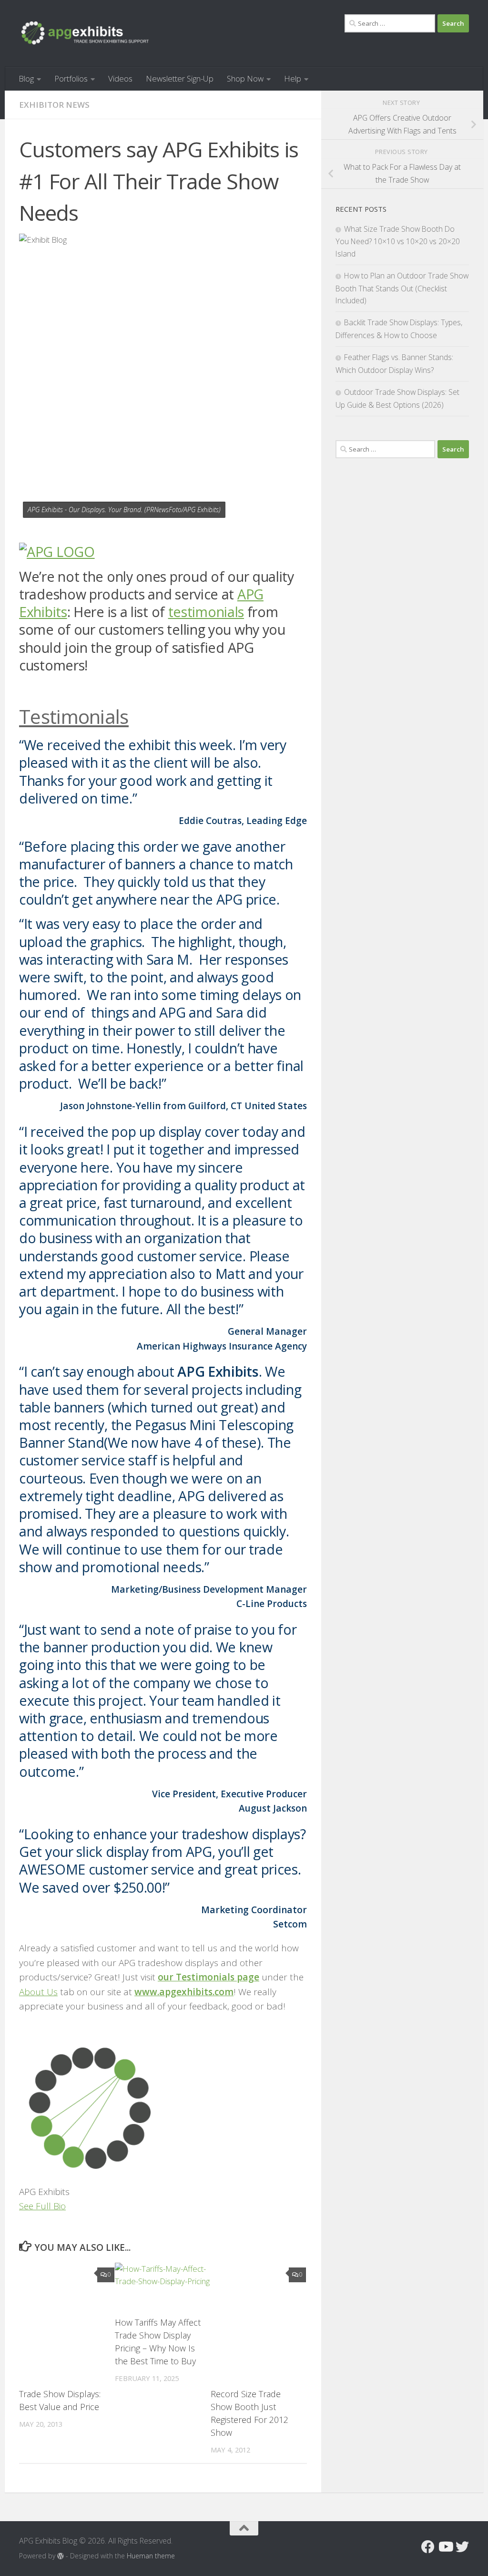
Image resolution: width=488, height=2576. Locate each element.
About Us (38, 1992)
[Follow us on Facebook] (428, 2547)
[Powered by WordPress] (61, 2556)
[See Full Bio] (72, 2206)
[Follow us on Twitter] (462, 2547)
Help (293, 78)
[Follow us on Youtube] (445, 2547)
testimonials (206, 612)
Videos (120, 78)
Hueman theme (151, 2556)
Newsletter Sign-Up (180, 78)
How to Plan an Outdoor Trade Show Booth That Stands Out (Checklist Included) (402, 288)
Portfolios (71, 78)
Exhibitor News (54, 105)
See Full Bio (42, 2206)
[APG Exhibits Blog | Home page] (85, 33)
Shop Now (245, 78)
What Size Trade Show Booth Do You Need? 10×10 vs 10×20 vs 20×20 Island (398, 241)
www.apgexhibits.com (184, 1992)
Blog (26, 78)
